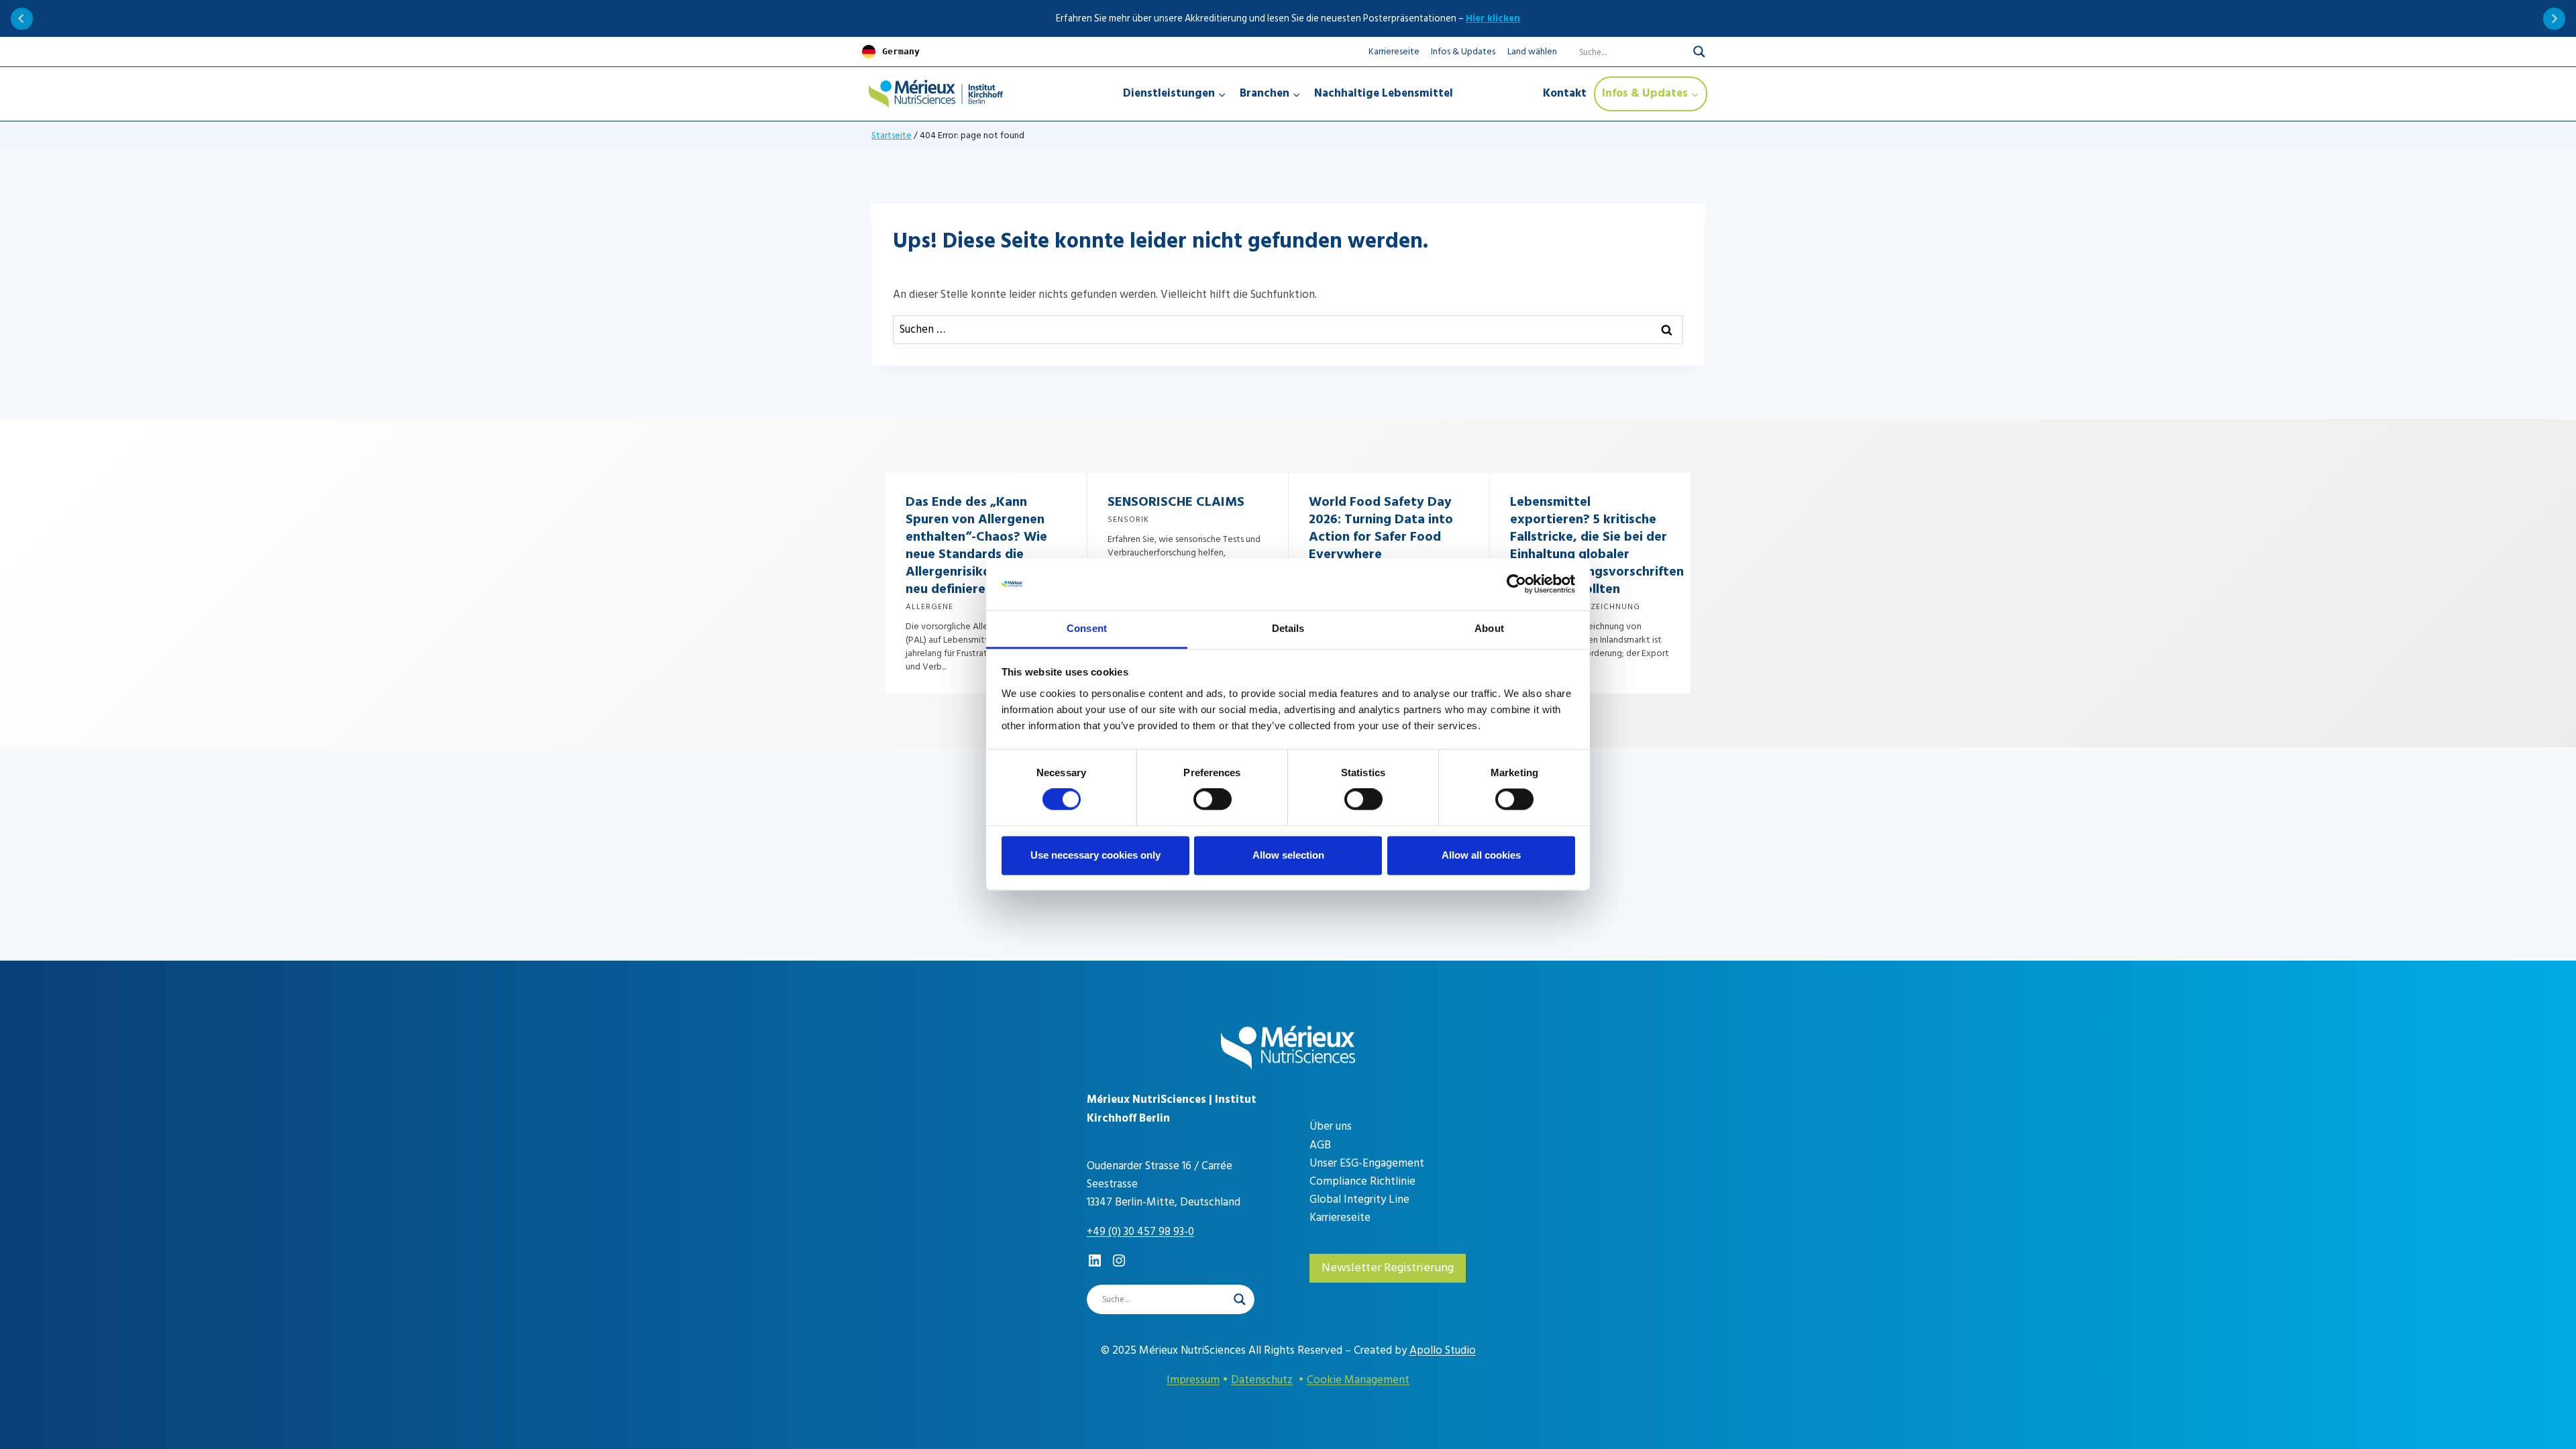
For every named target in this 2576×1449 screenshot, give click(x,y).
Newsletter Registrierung (1388, 1268)
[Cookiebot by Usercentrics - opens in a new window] (1516, 584)
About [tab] (1489, 628)
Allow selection (1288, 855)
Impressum (1193, 1380)
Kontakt (1565, 93)
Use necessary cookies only (1095, 855)
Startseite (892, 135)
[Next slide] (2554, 18)
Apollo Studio (1443, 1350)
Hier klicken (1493, 18)
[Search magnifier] (1699, 52)
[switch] (1213, 800)
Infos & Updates (1463, 51)
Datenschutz (1262, 1380)
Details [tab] (1288, 628)
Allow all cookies (1481, 855)
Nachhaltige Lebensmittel (1384, 93)
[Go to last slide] (22, 18)
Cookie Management (1358, 1380)
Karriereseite (1394, 51)
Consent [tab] (1087, 628)
